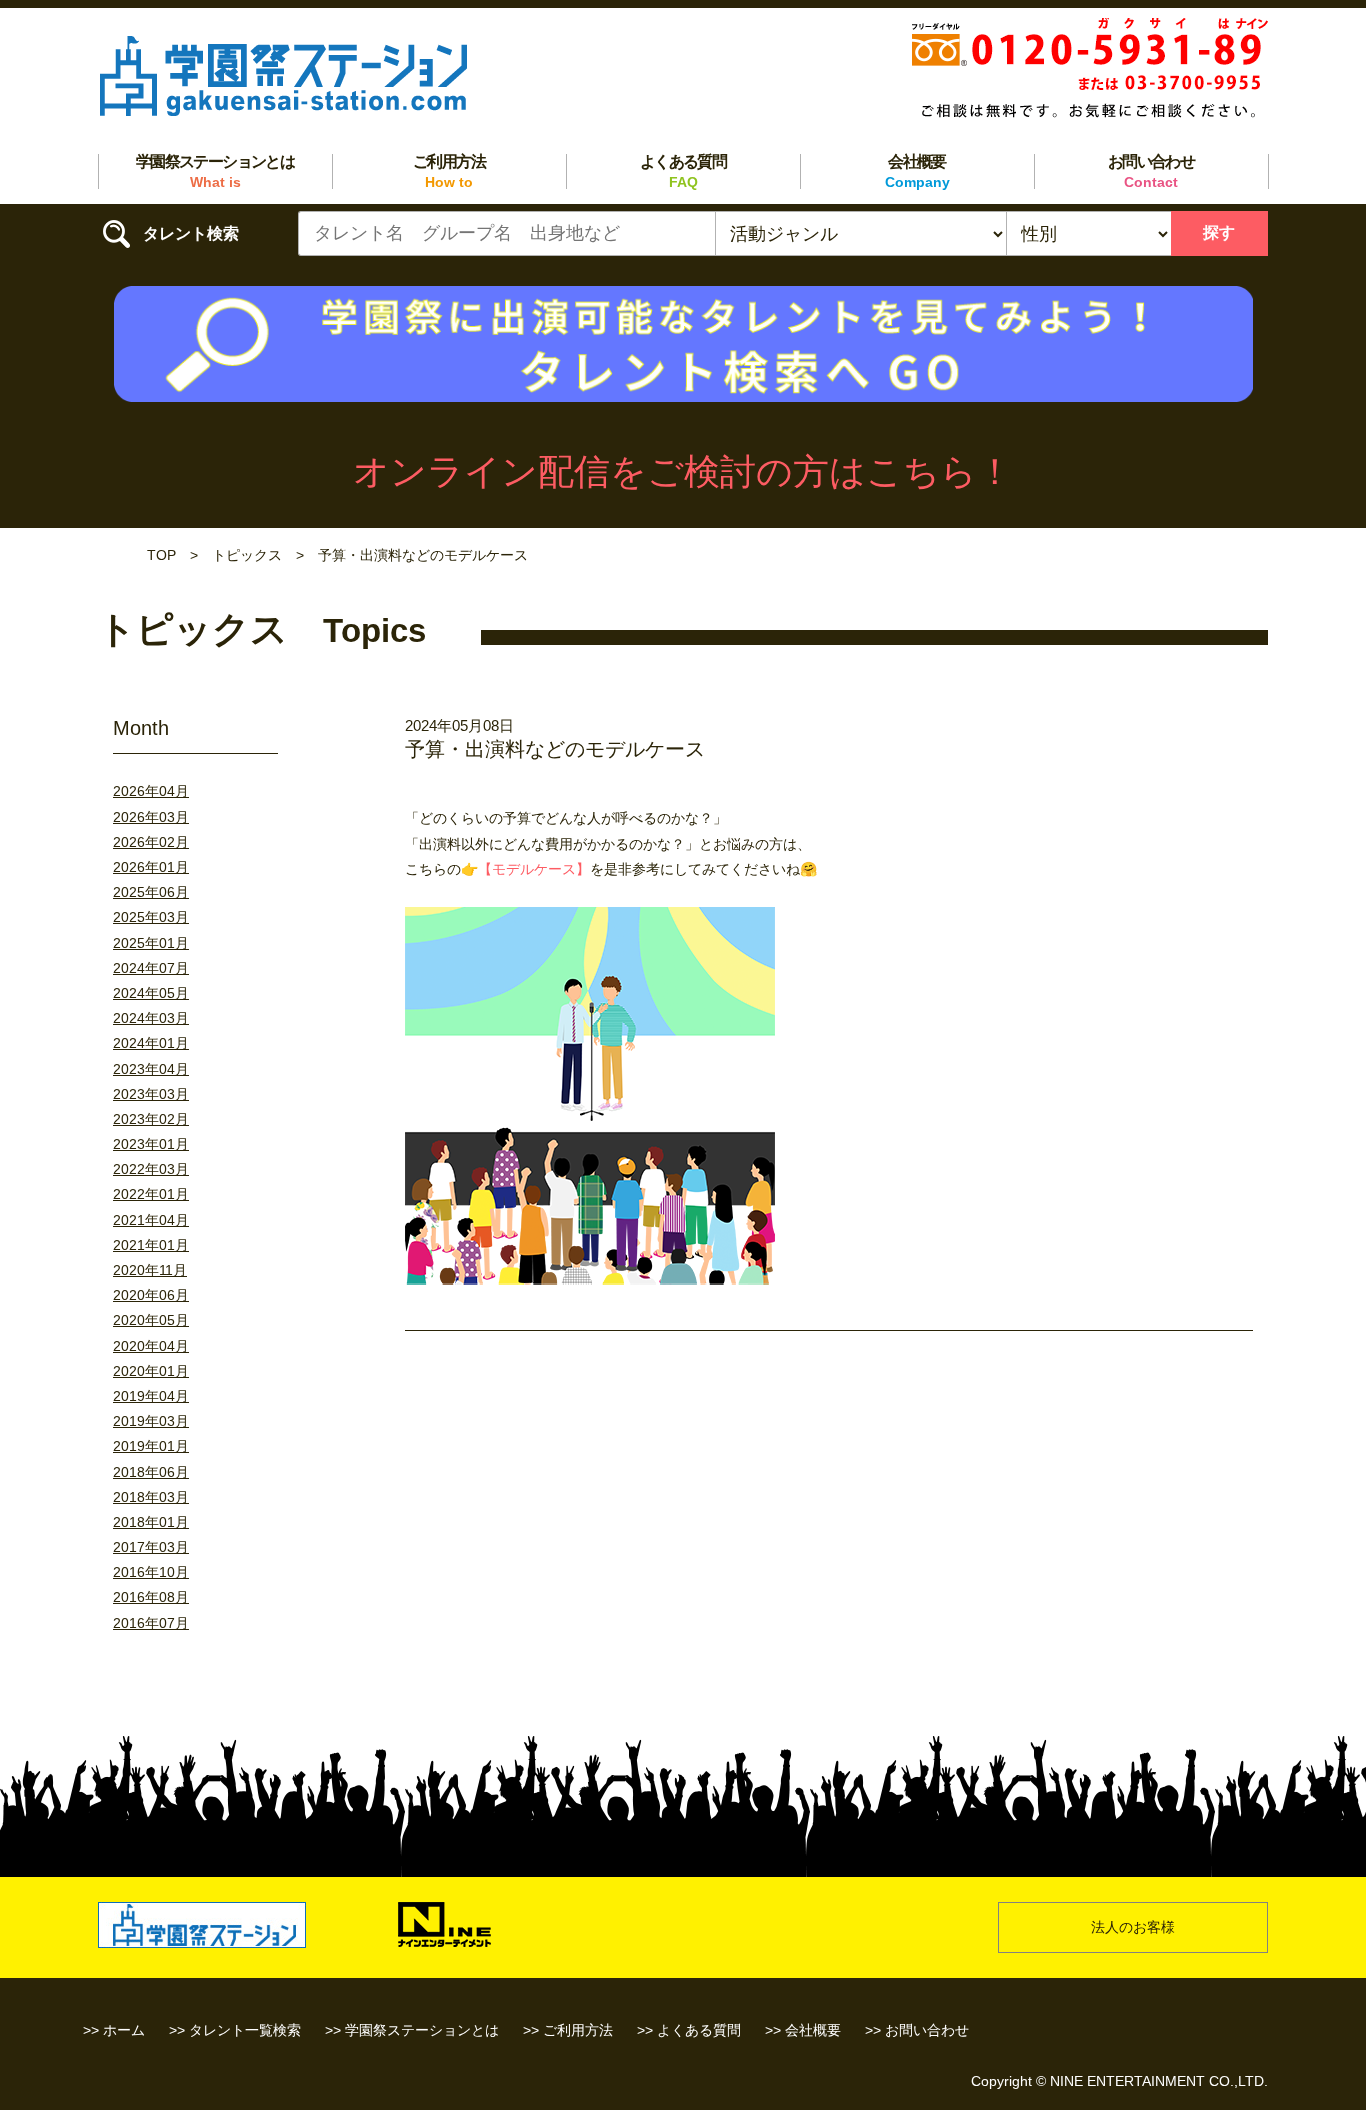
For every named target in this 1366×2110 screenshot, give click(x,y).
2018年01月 (151, 1522)
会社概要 (917, 171)
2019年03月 (151, 1421)
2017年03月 (151, 1547)
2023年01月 (151, 1144)
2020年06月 (151, 1295)
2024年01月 (151, 1043)
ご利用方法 (449, 171)
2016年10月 (151, 1572)
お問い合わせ (1151, 171)
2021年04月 (151, 1220)
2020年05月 (151, 1320)
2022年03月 (151, 1169)
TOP (161, 555)
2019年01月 (151, 1446)
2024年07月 (151, 968)
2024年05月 (151, 993)
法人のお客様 (1133, 1927)
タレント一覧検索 (245, 2030)
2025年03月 (151, 917)
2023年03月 (151, 1094)
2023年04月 (151, 1069)
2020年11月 (150, 1270)
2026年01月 (151, 867)
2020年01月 (151, 1371)
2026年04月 (151, 791)
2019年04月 (151, 1396)
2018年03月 (151, 1497)
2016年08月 (151, 1597)
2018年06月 (151, 1472)
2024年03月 (151, 1018)
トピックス (247, 555)
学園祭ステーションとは (215, 171)
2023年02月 (151, 1119)
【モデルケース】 (534, 869)
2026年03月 (151, 817)
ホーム (124, 2030)
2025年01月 (151, 943)
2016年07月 (151, 1623)
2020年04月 (151, 1346)
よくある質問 (683, 171)
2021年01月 (151, 1245)
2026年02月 (151, 842)
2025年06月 (151, 892)
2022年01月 (151, 1194)
